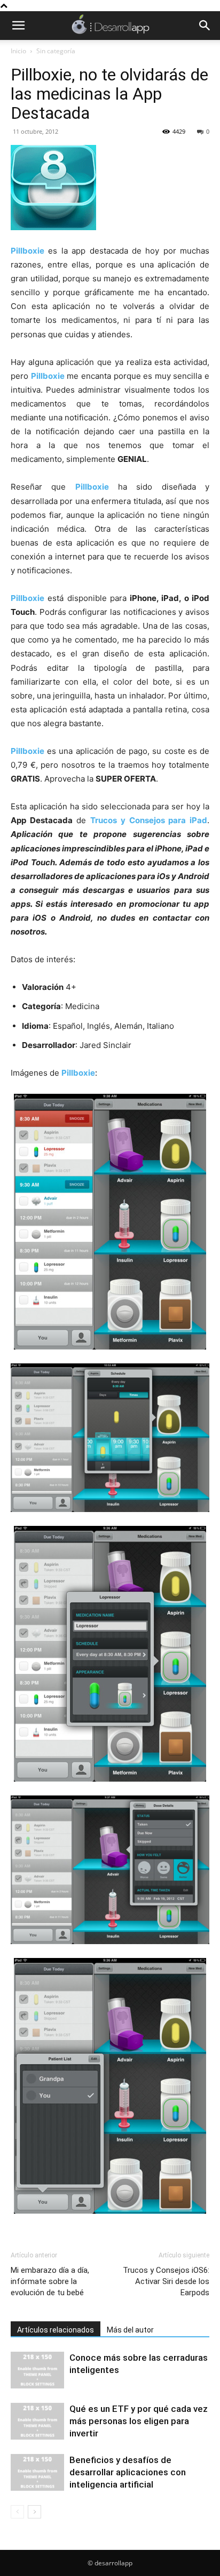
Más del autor (130, 2330)
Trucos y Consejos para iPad (149, 820)
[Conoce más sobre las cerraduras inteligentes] (37, 2370)
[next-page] (34, 2512)
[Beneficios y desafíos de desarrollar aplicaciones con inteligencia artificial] (37, 2472)
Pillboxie (27, 251)
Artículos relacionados (56, 2330)
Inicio (18, 51)
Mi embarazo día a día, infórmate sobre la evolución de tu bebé (50, 2281)
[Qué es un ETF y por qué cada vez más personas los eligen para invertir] (37, 2421)
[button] (18, 26)
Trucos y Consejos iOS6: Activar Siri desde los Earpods (166, 2281)
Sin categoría (56, 51)
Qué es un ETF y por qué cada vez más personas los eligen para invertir (139, 2421)
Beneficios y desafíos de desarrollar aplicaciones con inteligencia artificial (128, 2472)
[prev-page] (17, 2512)
